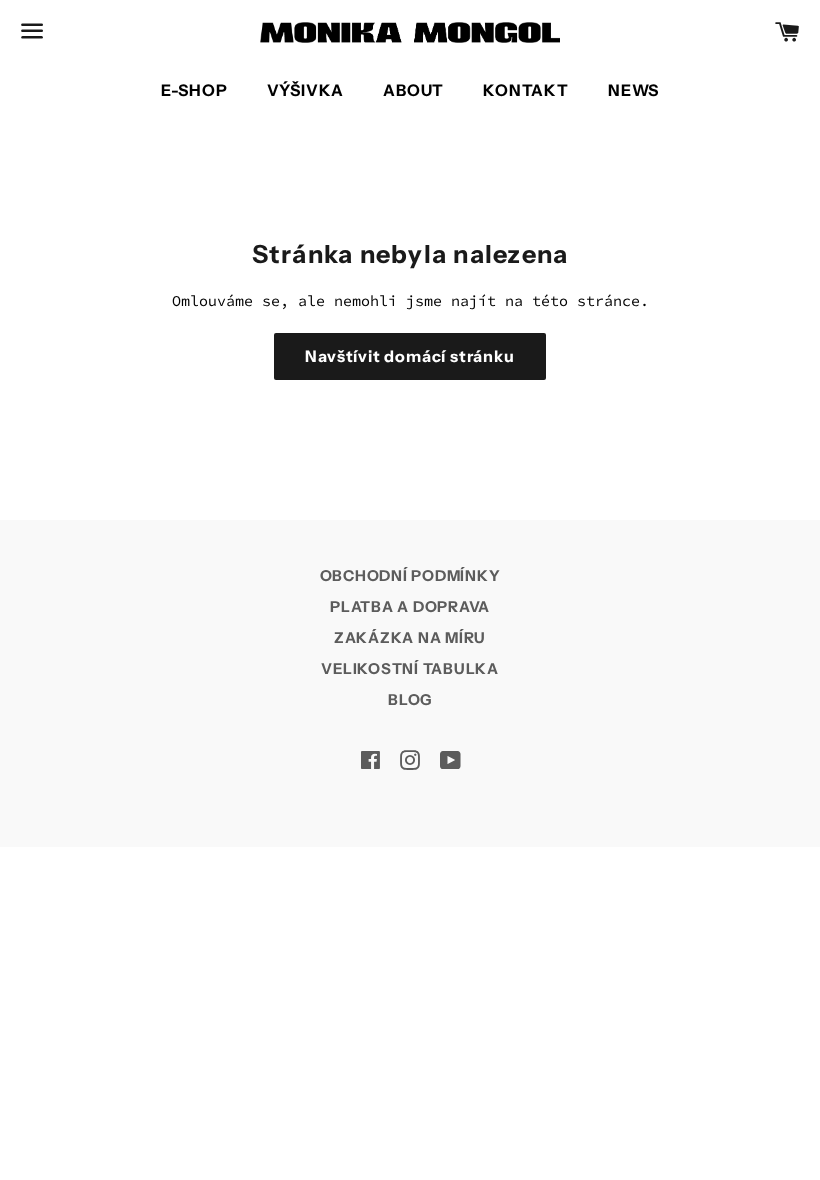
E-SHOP (194, 90)
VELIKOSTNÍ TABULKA (410, 668)
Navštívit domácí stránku (409, 356)
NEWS (633, 90)
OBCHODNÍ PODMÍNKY (410, 575)
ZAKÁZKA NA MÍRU (410, 637)
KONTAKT (526, 90)
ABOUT (413, 90)
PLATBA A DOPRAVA (410, 606)
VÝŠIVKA (306, 90)
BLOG (410, 699)
